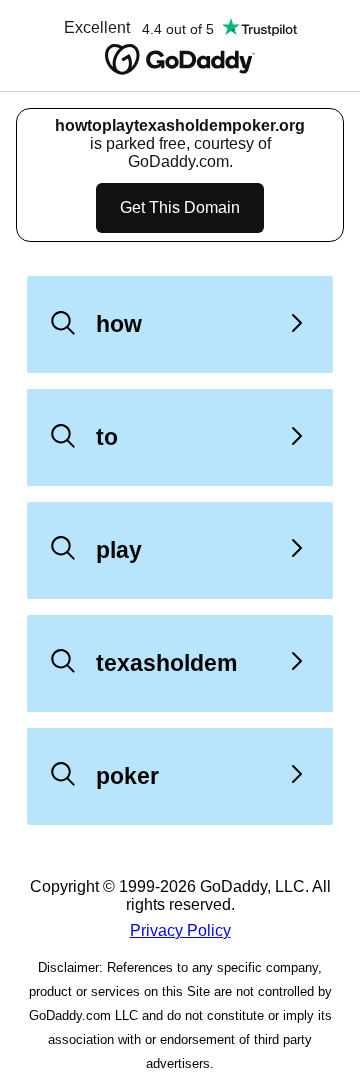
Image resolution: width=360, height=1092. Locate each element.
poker (127, 776)
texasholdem (166, 663)
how (119, 324)
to (107, 437)
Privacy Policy (180, 930)
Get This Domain (180, 207)
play (119, 550)
